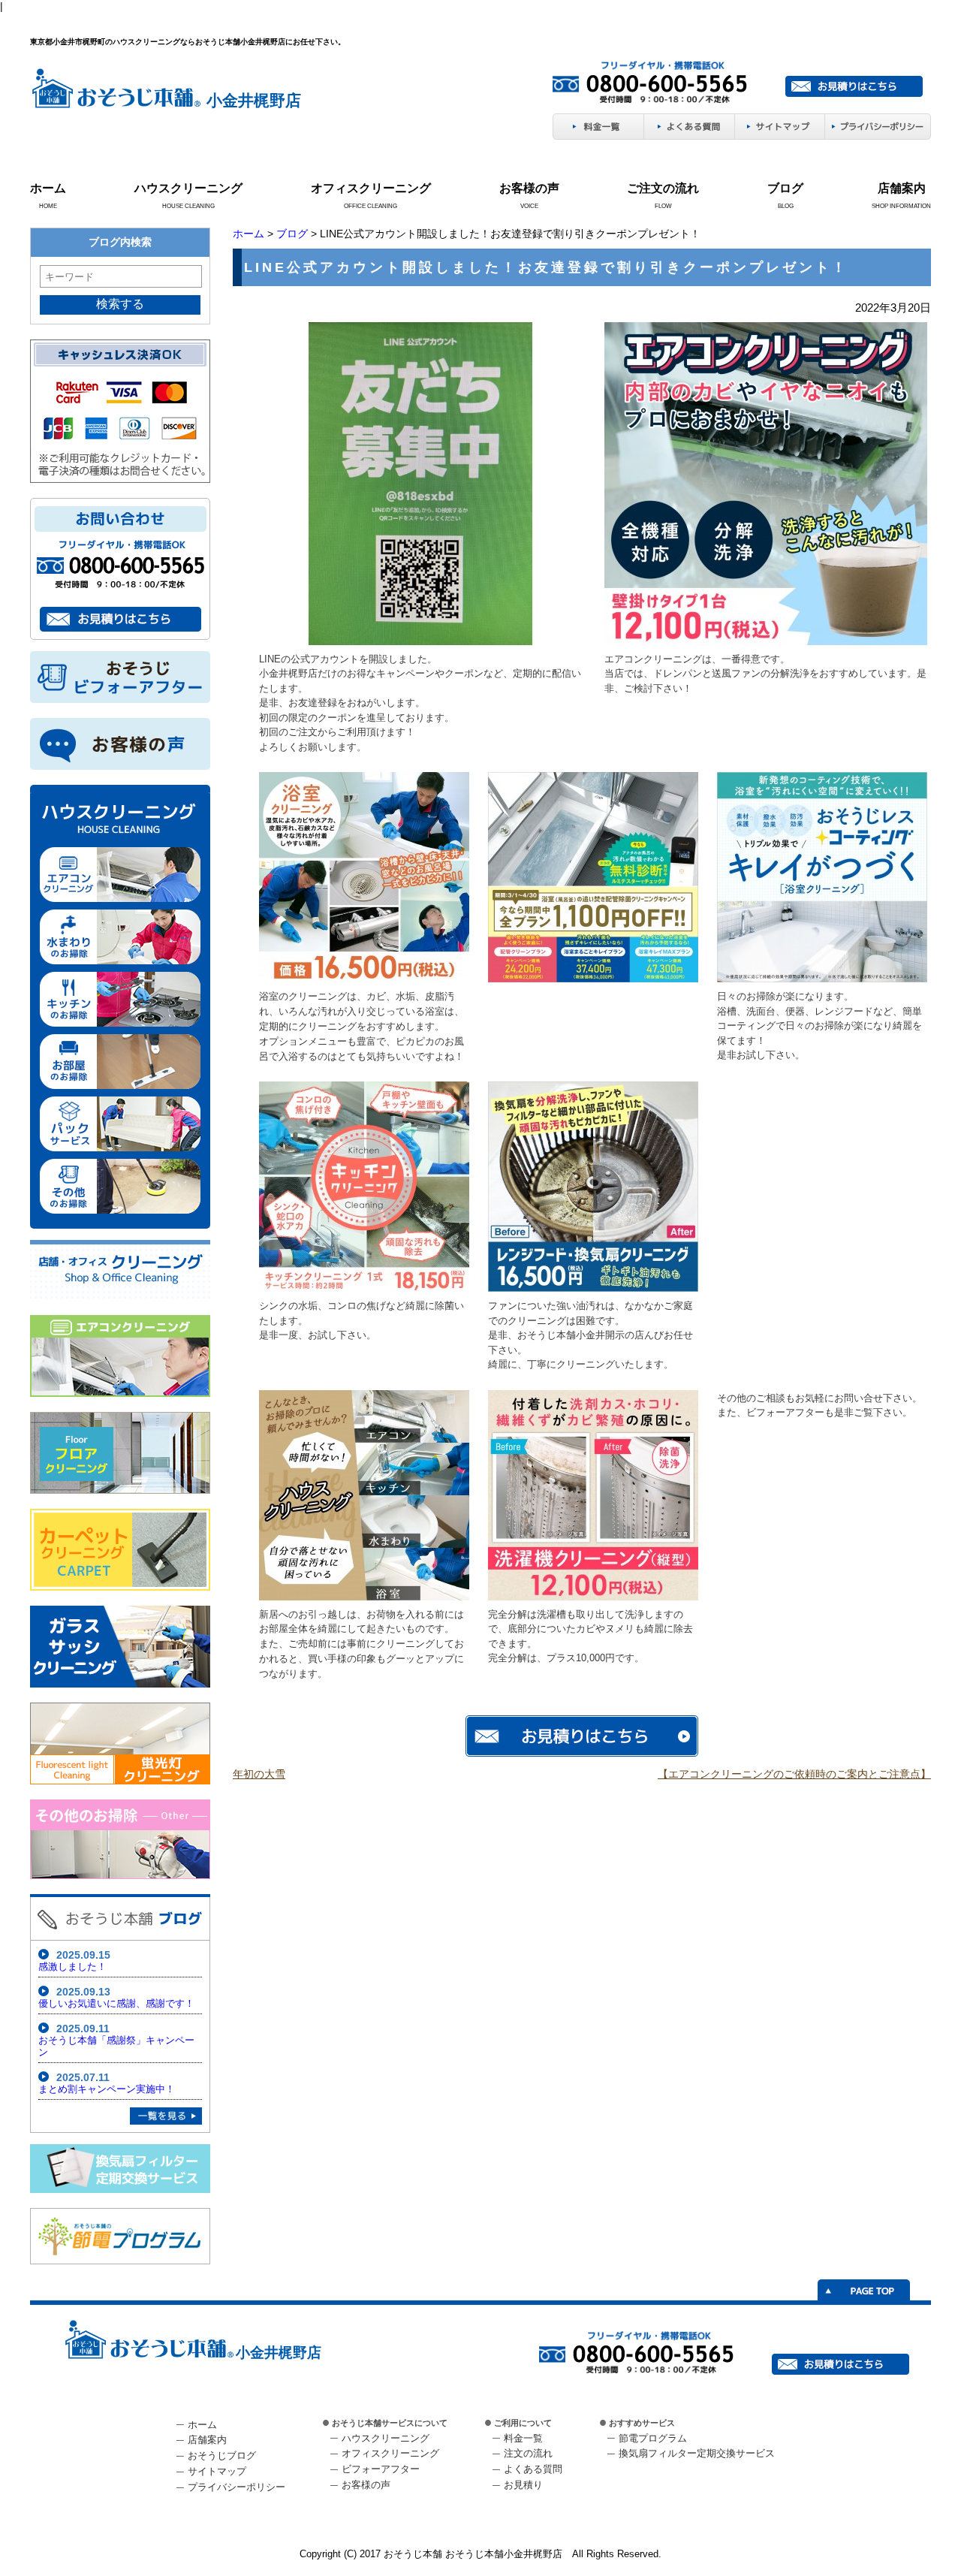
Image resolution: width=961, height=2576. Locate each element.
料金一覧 (523, 2438)
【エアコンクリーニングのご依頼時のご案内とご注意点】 (794, 1774)
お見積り (523, 2485)
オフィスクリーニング (371, 188)
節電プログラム (653, 2438)
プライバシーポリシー (236, 2487)
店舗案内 (902, 188)
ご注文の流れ (663, 188)
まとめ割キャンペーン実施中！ (107, 2089)
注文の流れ (528, 2453)
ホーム (48, 188)
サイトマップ (217, 2471)
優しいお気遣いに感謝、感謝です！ (116, 2003)
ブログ (785, 188)
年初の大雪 (259, 1774)
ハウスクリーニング (188, 188)
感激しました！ (72, 1967)
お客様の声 (529, 188)
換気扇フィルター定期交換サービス (697, 2453)
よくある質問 (533, 2469)
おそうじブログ (222, 2455)
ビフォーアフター (381, 2469)
